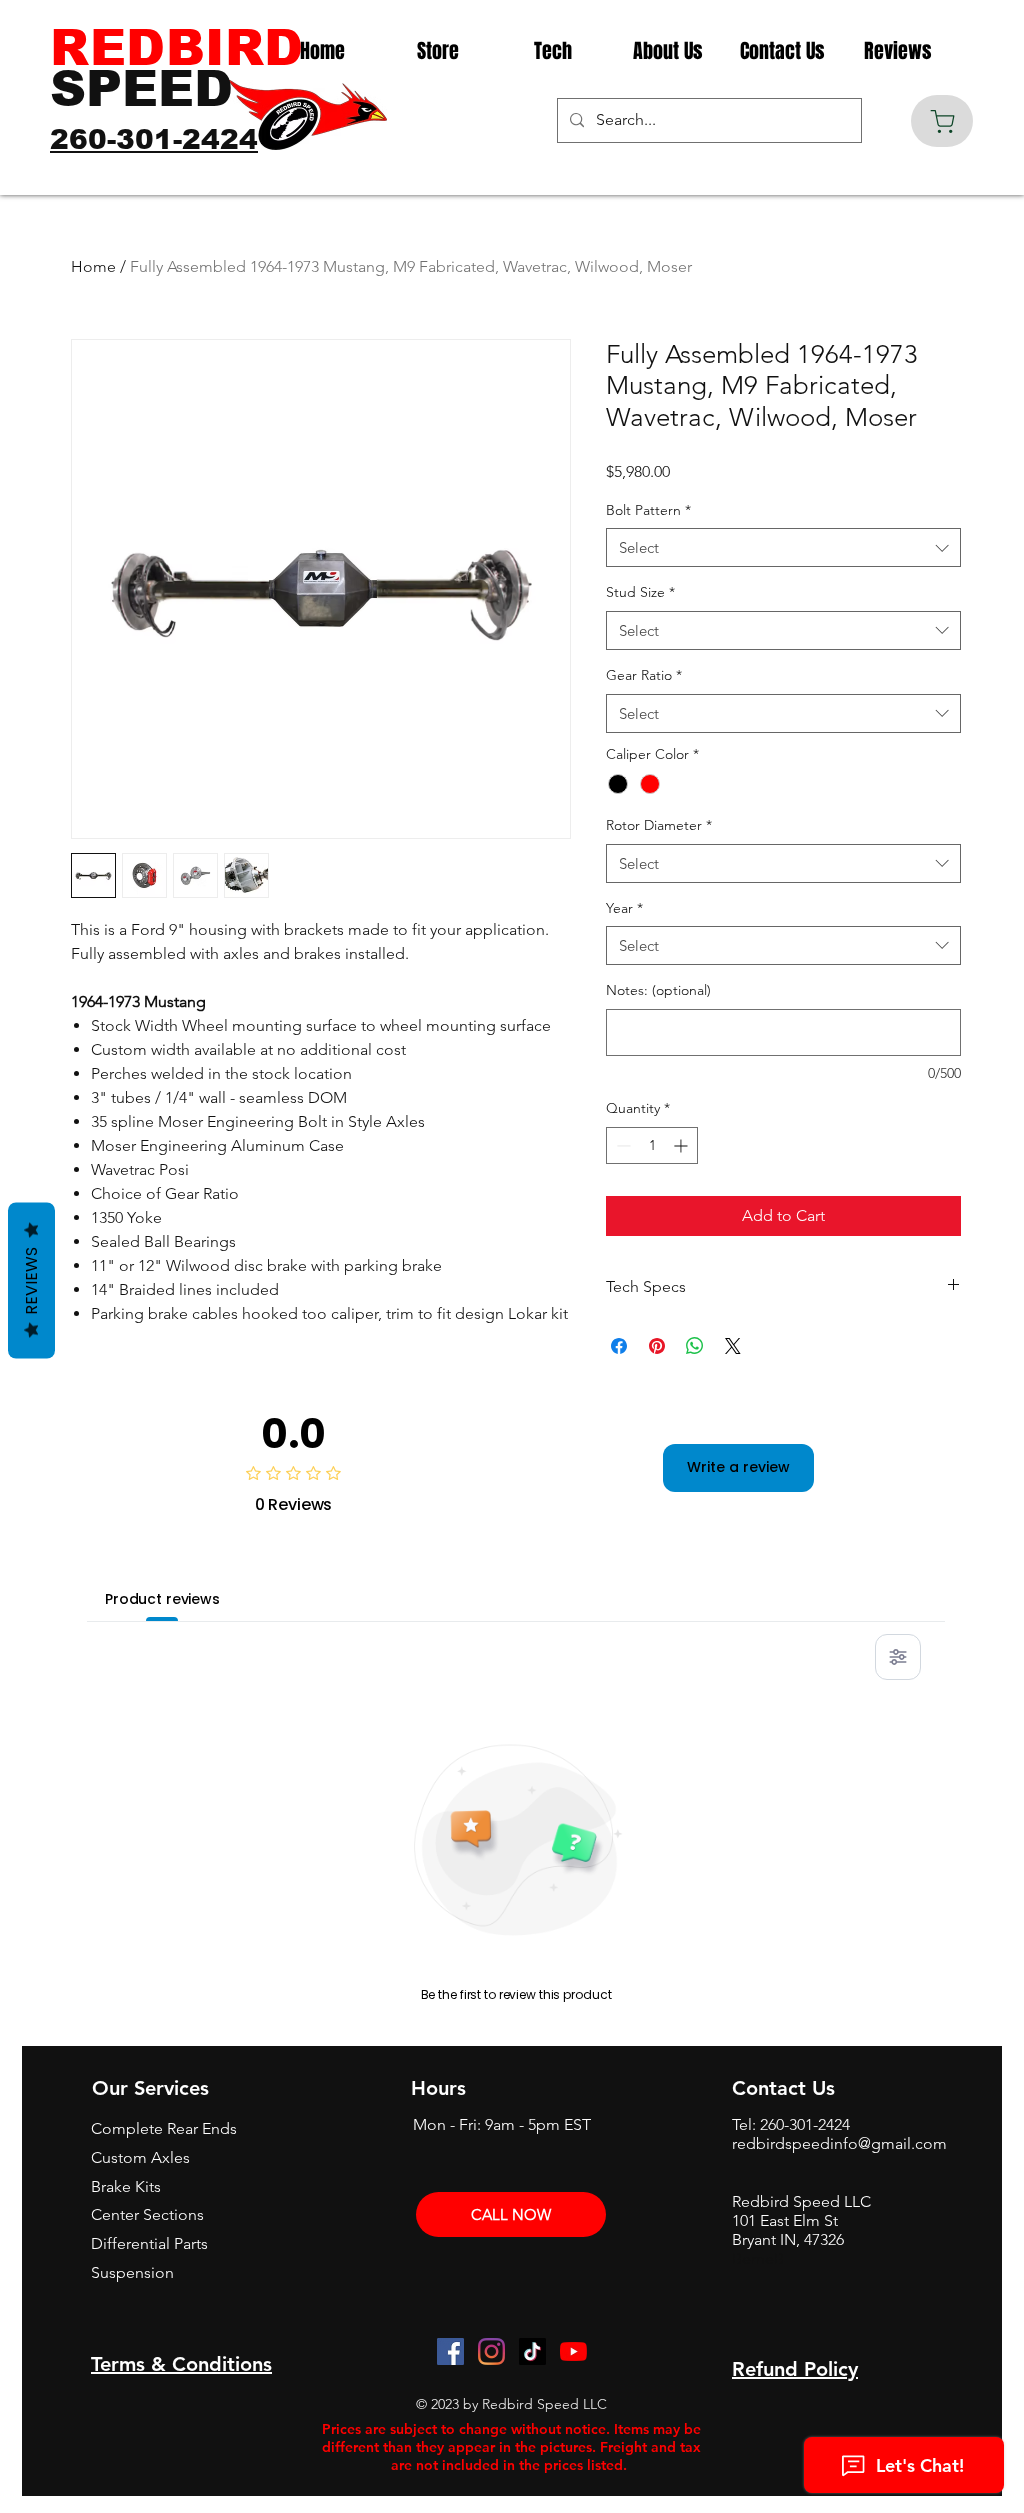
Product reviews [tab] (162, 1599)
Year (624, 908)
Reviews (31, 1280)
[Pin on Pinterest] (657, 1346)
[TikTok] (532, 2351)
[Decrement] (621, 1145)
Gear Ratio (644, 675)
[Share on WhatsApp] (695, 1346)
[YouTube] (573, 2351)
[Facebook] (450, 2351)
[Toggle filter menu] (898, 1657)
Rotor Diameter (659, 825)
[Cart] (942, 121)
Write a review (738, 1467)
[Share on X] (733, 1346)
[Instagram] (491, 2351)
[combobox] (783, 547)
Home (93, 266)
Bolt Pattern (648, 510)
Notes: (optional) (658, 990)
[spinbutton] (652, 1145)
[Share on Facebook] (619, 1346)
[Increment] (682, 1145)
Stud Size (640, 592)
